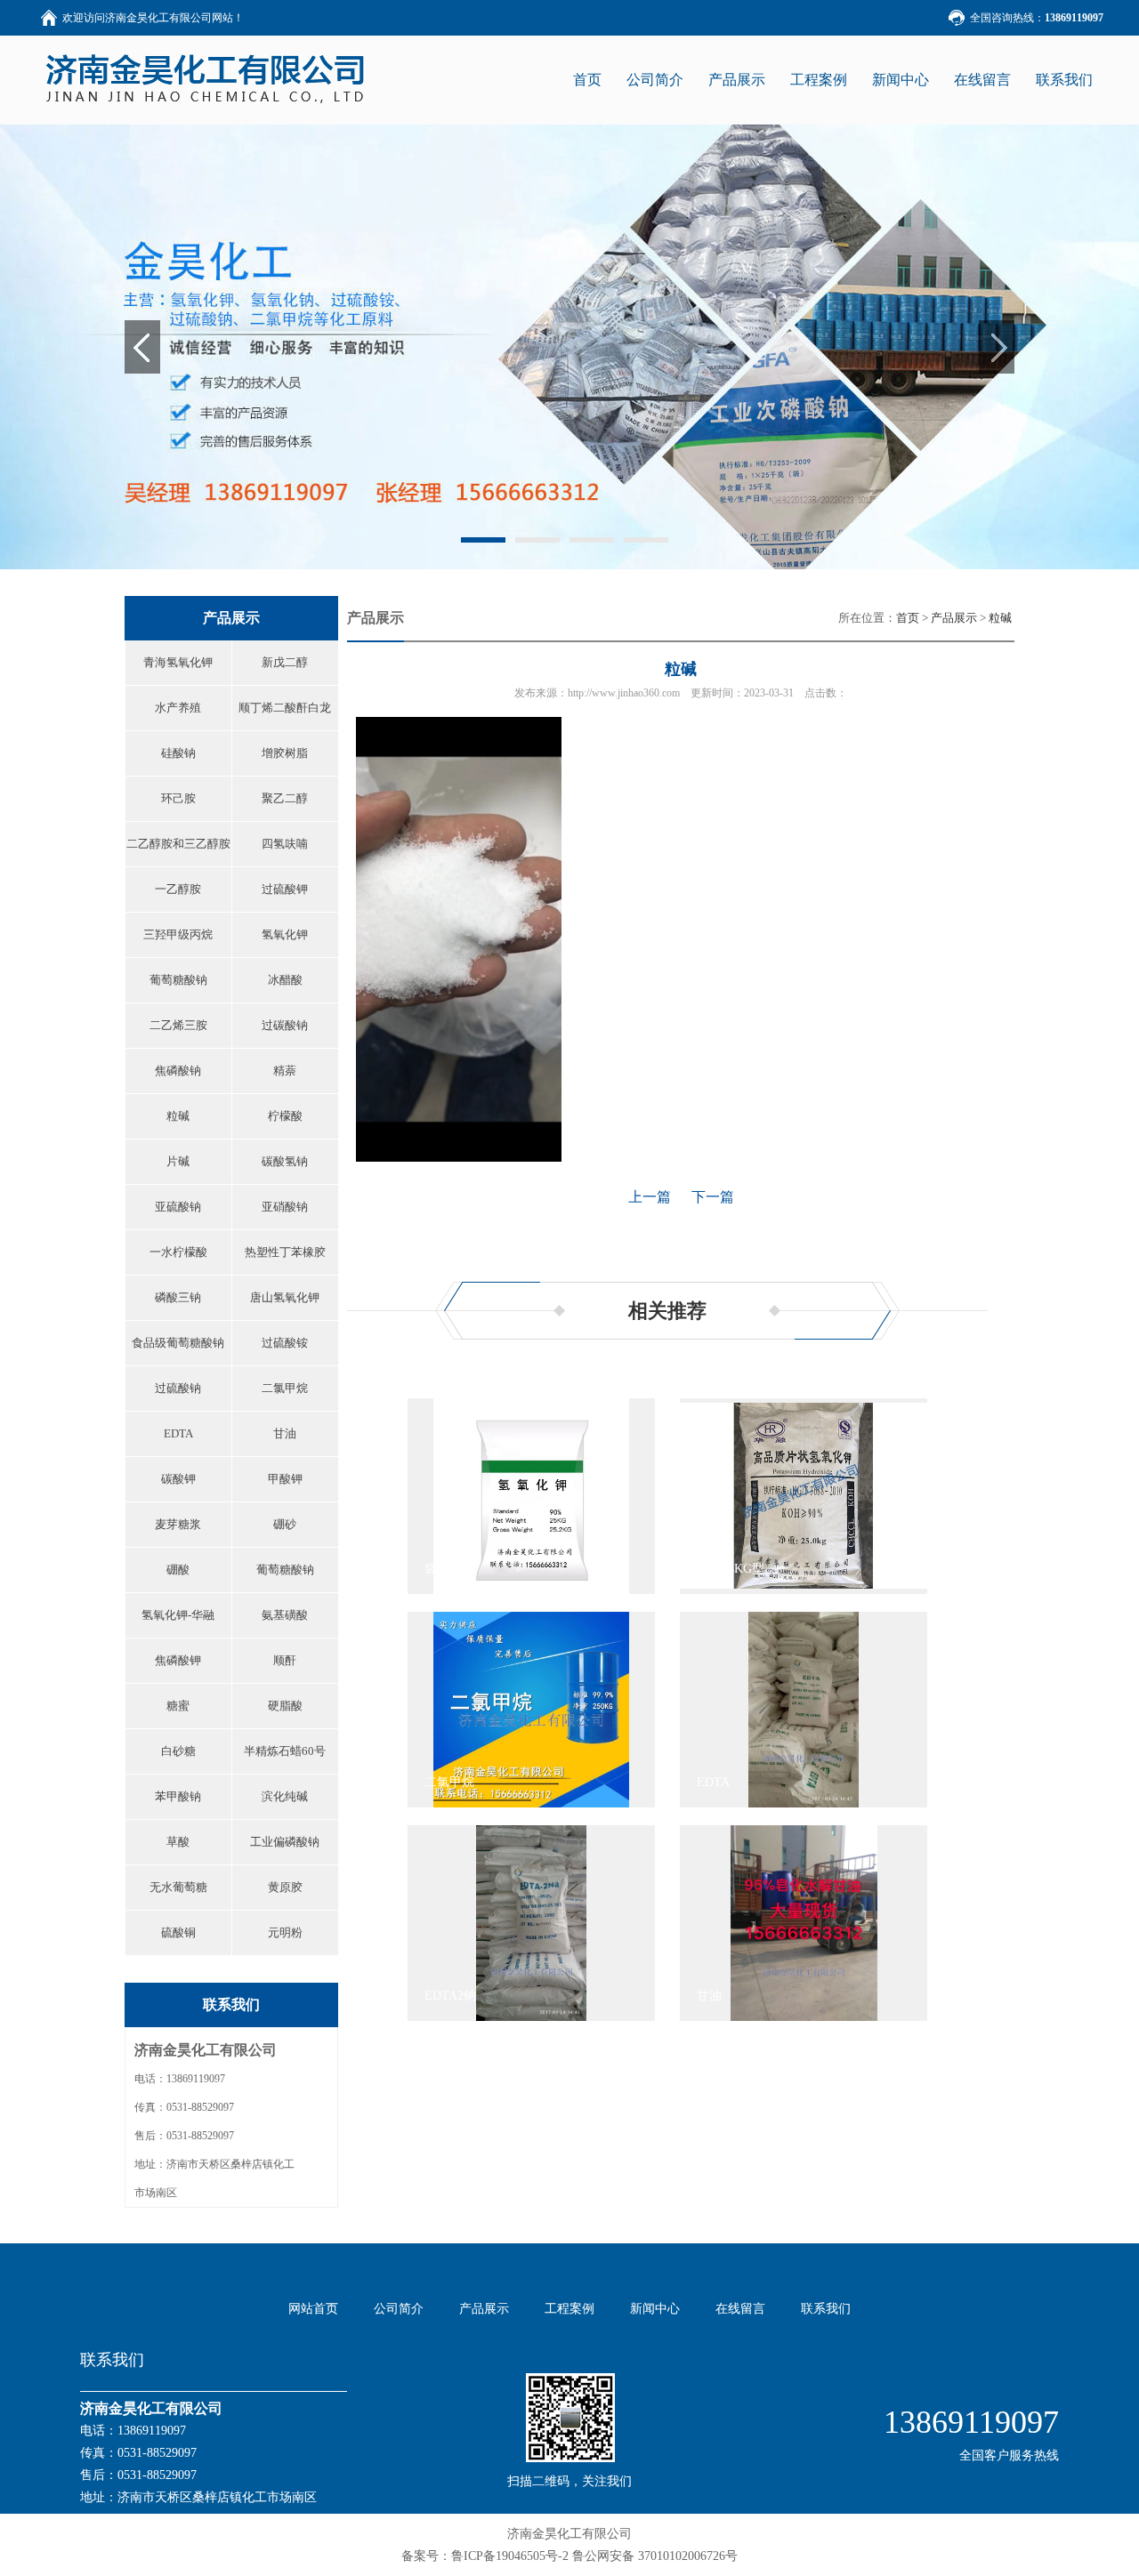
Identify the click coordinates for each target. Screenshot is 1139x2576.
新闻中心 (901, 80)
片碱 (178, 1161)
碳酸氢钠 (285, 1161)
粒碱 (178, 1116)
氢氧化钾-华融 (178, 1615)
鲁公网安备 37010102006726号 (655, 2556)
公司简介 (655, 80)
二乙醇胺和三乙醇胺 (178, 844)
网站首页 (313, 2309)
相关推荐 (667, 1311)
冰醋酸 (285, 980)
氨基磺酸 (285, 1615)
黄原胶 (285, 1887)
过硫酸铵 (285, 1343)
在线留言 (982, 80)
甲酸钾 (285, 1479)
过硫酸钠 (178, 1388)
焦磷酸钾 (178, 1660)
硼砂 (285, 1524)
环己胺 (178, 798)
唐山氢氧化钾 (285, 1297)
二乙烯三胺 (178, 1025)
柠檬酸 (285, 1116)
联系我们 (1064, 80)
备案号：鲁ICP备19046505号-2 (485, 2556)
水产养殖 (178, 708)
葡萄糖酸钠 (178, 980)
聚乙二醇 (285, 798)
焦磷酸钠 (178, 1071)
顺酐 (285, 1660)
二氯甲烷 (285, 1388)
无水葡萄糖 (178, 1887)
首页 (908, 618)
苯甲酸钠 (178, 1796)
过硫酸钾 (285, 889)
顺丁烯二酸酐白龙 (285, 708)
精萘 (285, 1071)
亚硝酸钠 (285, 1207)
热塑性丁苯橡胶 (285, 1252)
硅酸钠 (178, 753)
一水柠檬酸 (178, 1252)
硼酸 (178, 1570)
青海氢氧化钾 (178, 662)
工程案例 (819, 80)
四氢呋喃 (285, 844)
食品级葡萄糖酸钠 (178, 1343)
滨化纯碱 (285, 1796)
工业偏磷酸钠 (285, 1842)
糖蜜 (178, 1706)
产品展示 (737, 80)
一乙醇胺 (178, 889)
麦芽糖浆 (178, 1524)
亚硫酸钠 (178, 1207)
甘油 (285, 1433)
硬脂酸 (285, 1706)
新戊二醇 (285, 662)
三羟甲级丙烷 (178, 934)
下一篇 (713, 1197)
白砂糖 (178, 1751)
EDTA (178, 1433)
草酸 (178, 1842)
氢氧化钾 (285, 934)
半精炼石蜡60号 (285, 1751)
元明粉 (285, 1932)
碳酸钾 (178, 1479)
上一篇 (650, 1197)
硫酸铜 (178, 1932)
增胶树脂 (285, 753)
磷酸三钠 (178, 1297)
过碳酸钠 (285, 1025)
